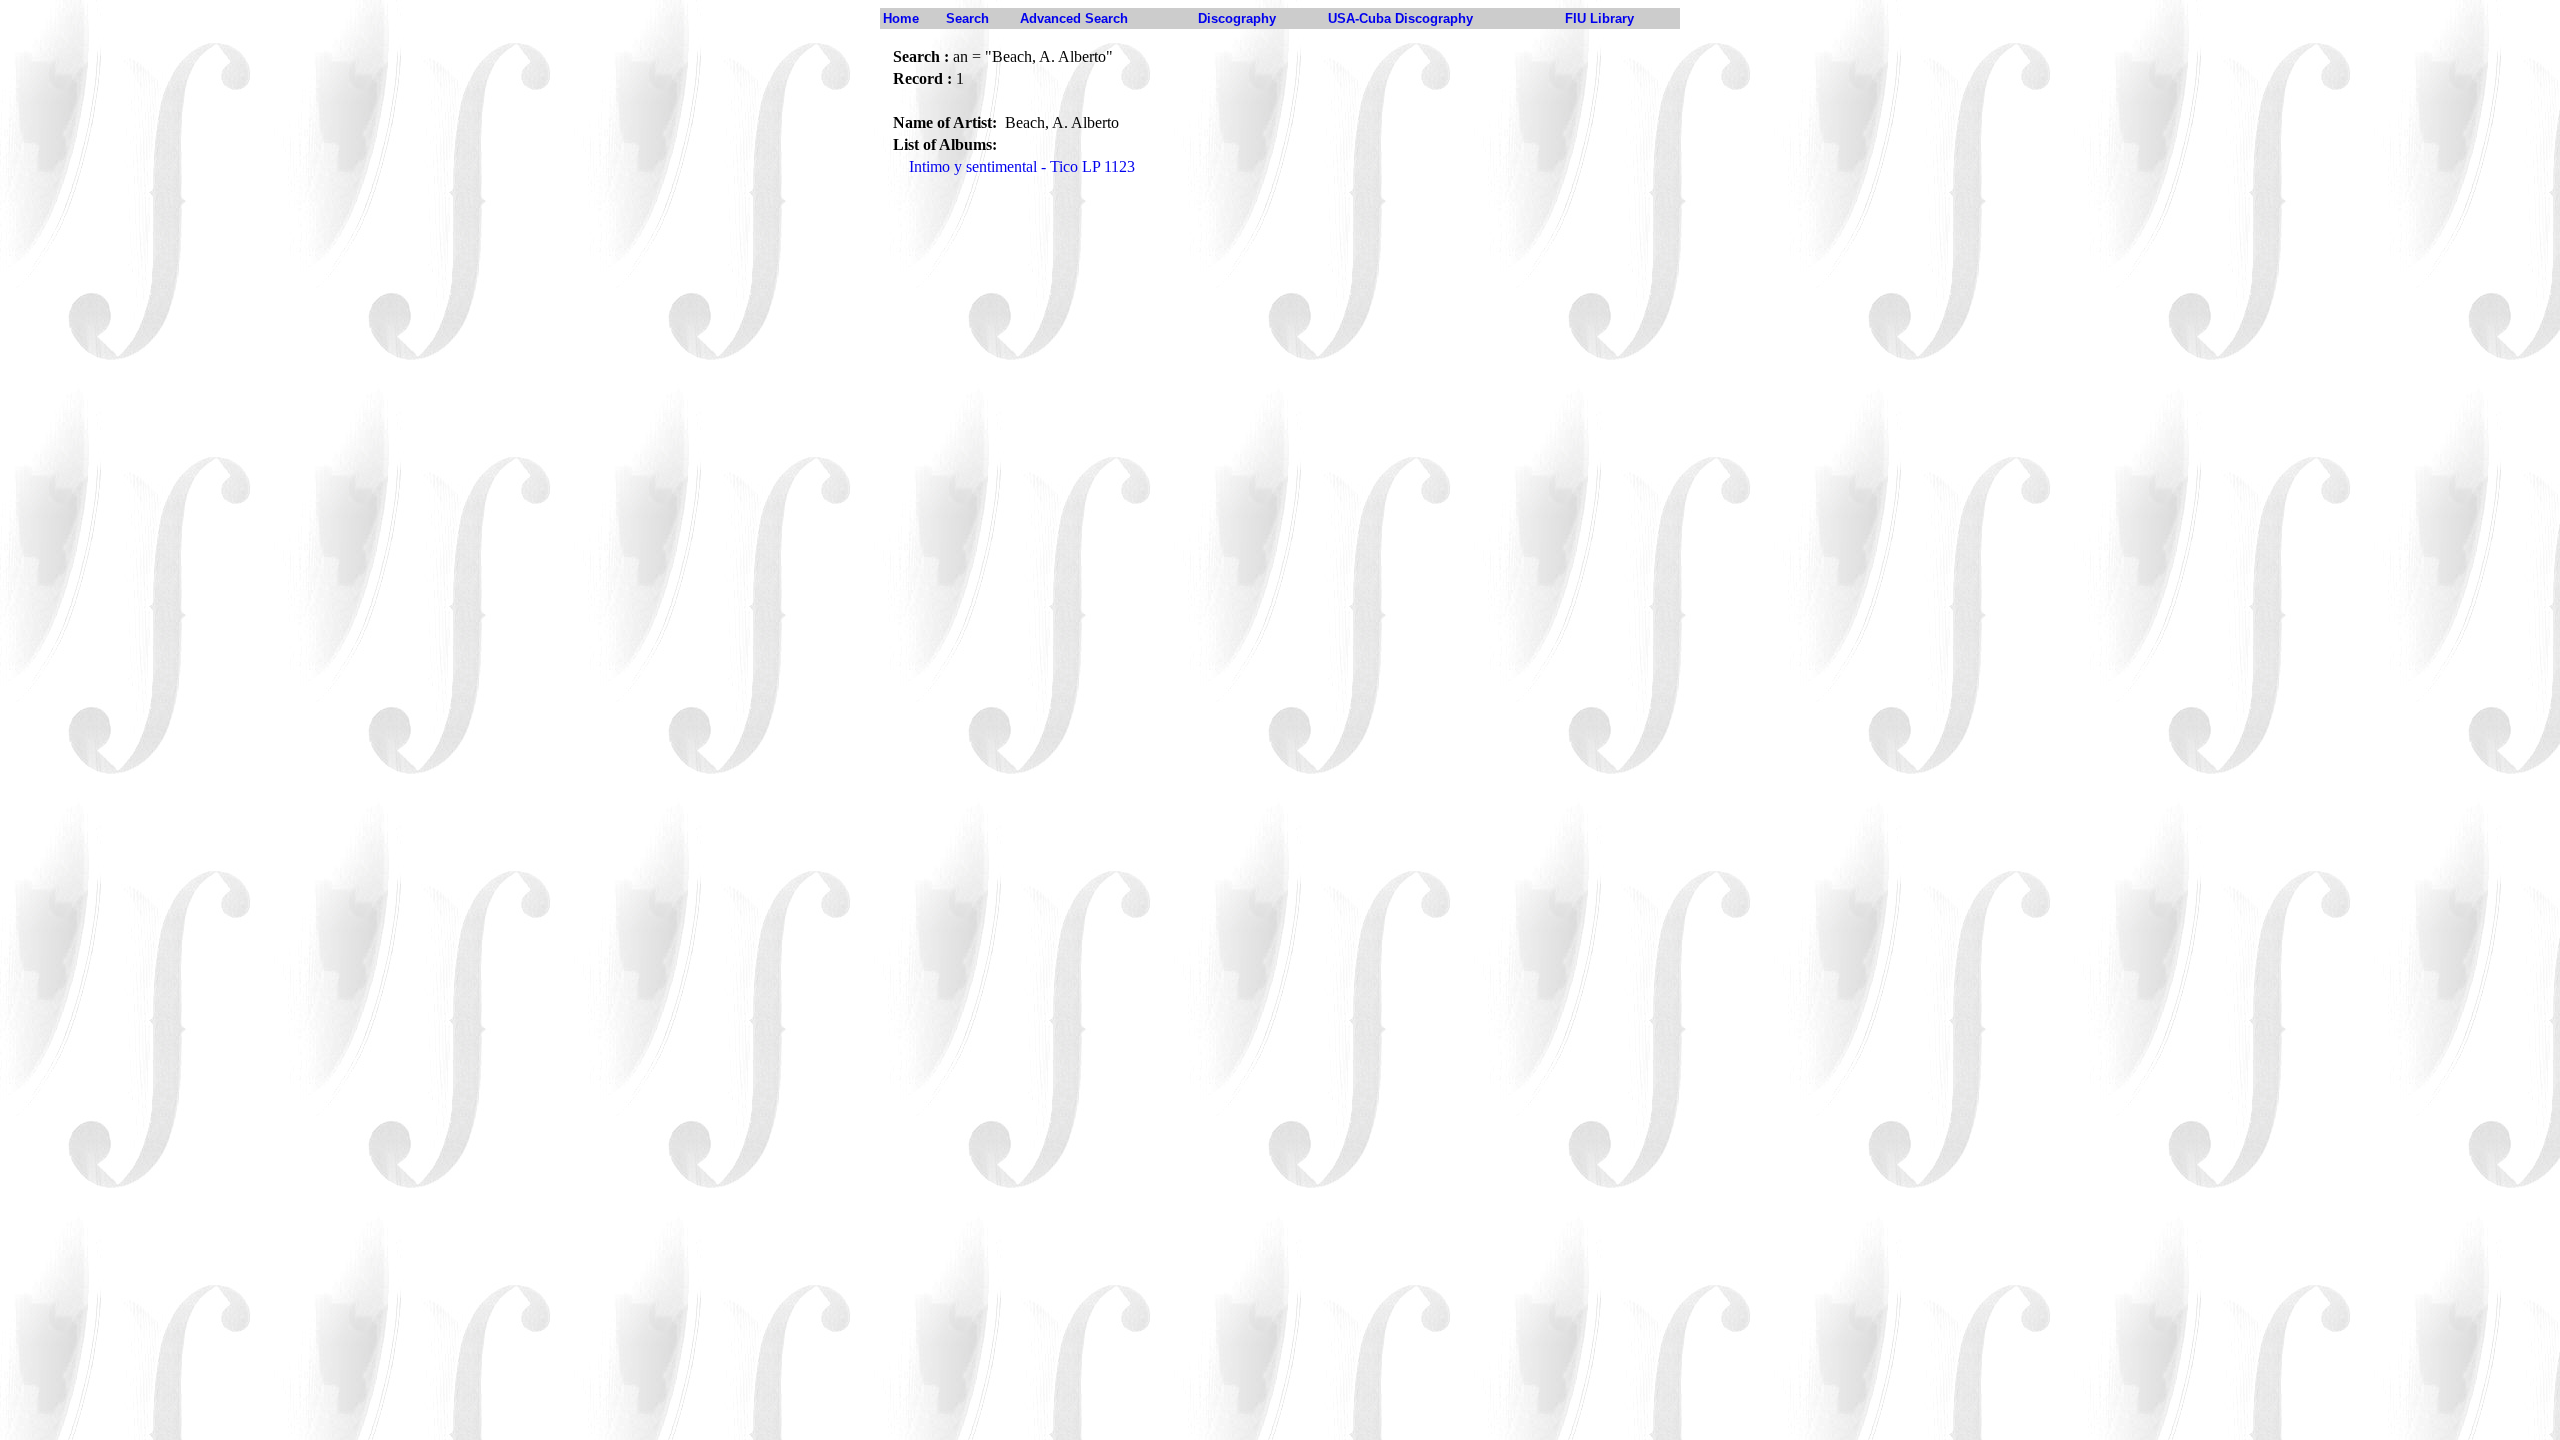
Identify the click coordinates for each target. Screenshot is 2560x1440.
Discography (1237, 18)
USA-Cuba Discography (1400, 18)
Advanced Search (1074, 18)
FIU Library (1599, 18)
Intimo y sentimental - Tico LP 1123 (1022, 166)
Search (967, 18)
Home (901, 18)
